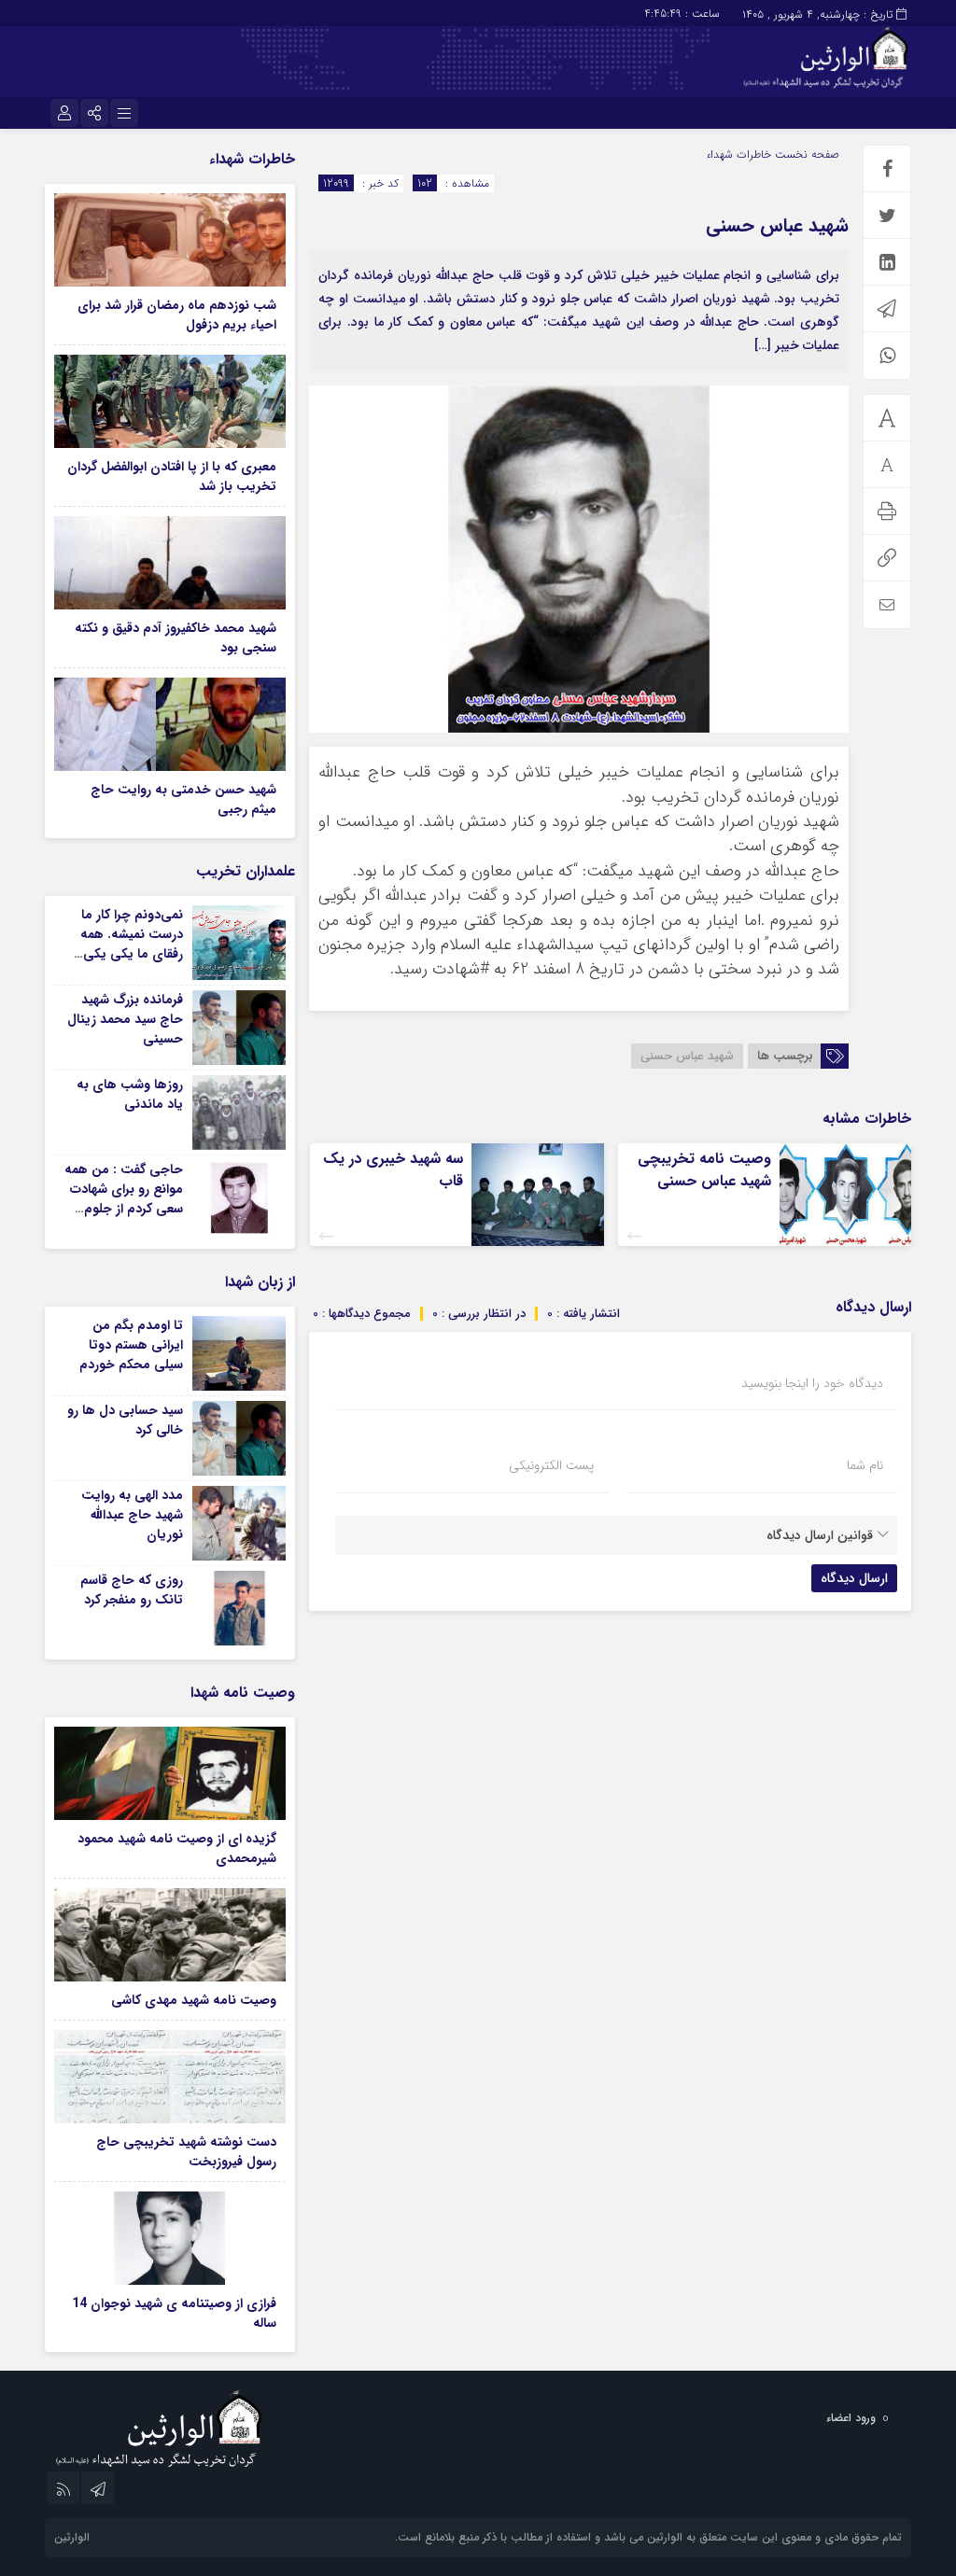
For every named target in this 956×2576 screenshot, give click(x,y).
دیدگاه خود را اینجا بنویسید (812, 1383)
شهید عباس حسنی (777, 225)
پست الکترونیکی (551, 1465)
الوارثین (72, 2537)
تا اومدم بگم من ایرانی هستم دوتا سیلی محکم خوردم (131, 1345)
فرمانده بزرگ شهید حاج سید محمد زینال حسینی (125, 1019)
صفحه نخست (805, 154)
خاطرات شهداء (738, 154)
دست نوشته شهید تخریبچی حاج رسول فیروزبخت (186, 2152)
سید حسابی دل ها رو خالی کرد (125, 1420)
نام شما (865, 1465)
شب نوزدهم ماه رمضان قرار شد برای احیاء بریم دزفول (177, 315)
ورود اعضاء (851, 2418)
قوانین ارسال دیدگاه (820, 1535)
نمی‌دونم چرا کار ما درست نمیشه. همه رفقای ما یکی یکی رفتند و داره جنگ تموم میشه (132, 954)
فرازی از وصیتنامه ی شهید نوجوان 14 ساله (174, 2313)
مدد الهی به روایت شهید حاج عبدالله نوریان (132, 1515)
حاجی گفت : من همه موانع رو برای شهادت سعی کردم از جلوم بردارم (124, 1199)
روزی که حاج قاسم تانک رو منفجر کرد (132, 1590)
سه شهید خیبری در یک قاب (393, 1170)
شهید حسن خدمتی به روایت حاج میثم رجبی (183, 799)
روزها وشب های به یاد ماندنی (130, 1094)
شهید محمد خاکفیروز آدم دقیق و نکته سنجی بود (176, 638)
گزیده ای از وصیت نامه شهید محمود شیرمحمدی (177, 1848)
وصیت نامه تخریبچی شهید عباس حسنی (704, 1170)
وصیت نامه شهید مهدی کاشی (194, 2000)
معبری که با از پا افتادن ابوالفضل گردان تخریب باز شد (172, 476)
